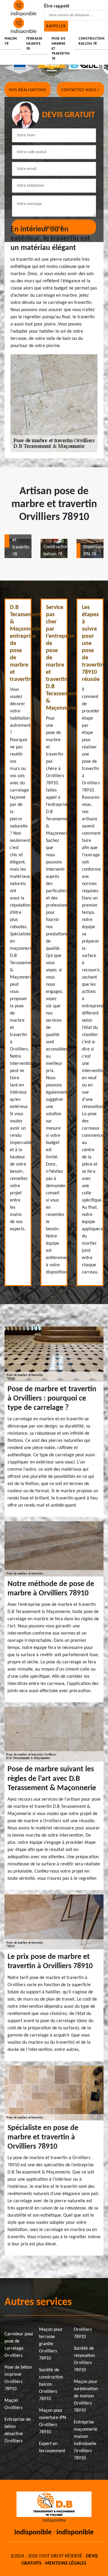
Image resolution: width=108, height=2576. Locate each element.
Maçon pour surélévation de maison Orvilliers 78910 (86, 2396)
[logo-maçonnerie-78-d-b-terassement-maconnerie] (54, 2503)
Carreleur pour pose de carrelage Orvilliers (19, 2345)
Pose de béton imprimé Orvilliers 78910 (18, 2378)
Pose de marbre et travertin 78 (61, 49)
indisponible (33, 2533)
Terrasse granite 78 (34, 44)
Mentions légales (66, 2563)
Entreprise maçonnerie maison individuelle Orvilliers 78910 (85, 2440)
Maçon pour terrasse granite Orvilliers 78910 (51, 2344)
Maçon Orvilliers (13, 2404)
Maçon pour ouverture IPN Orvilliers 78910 (52, 2421)
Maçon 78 (11, 41)
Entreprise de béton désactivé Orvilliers (18, 2430)
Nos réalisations (28, 90)
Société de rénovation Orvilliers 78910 (84, 2359)
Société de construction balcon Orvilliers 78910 (51, 2384)
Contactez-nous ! (80, 90)
